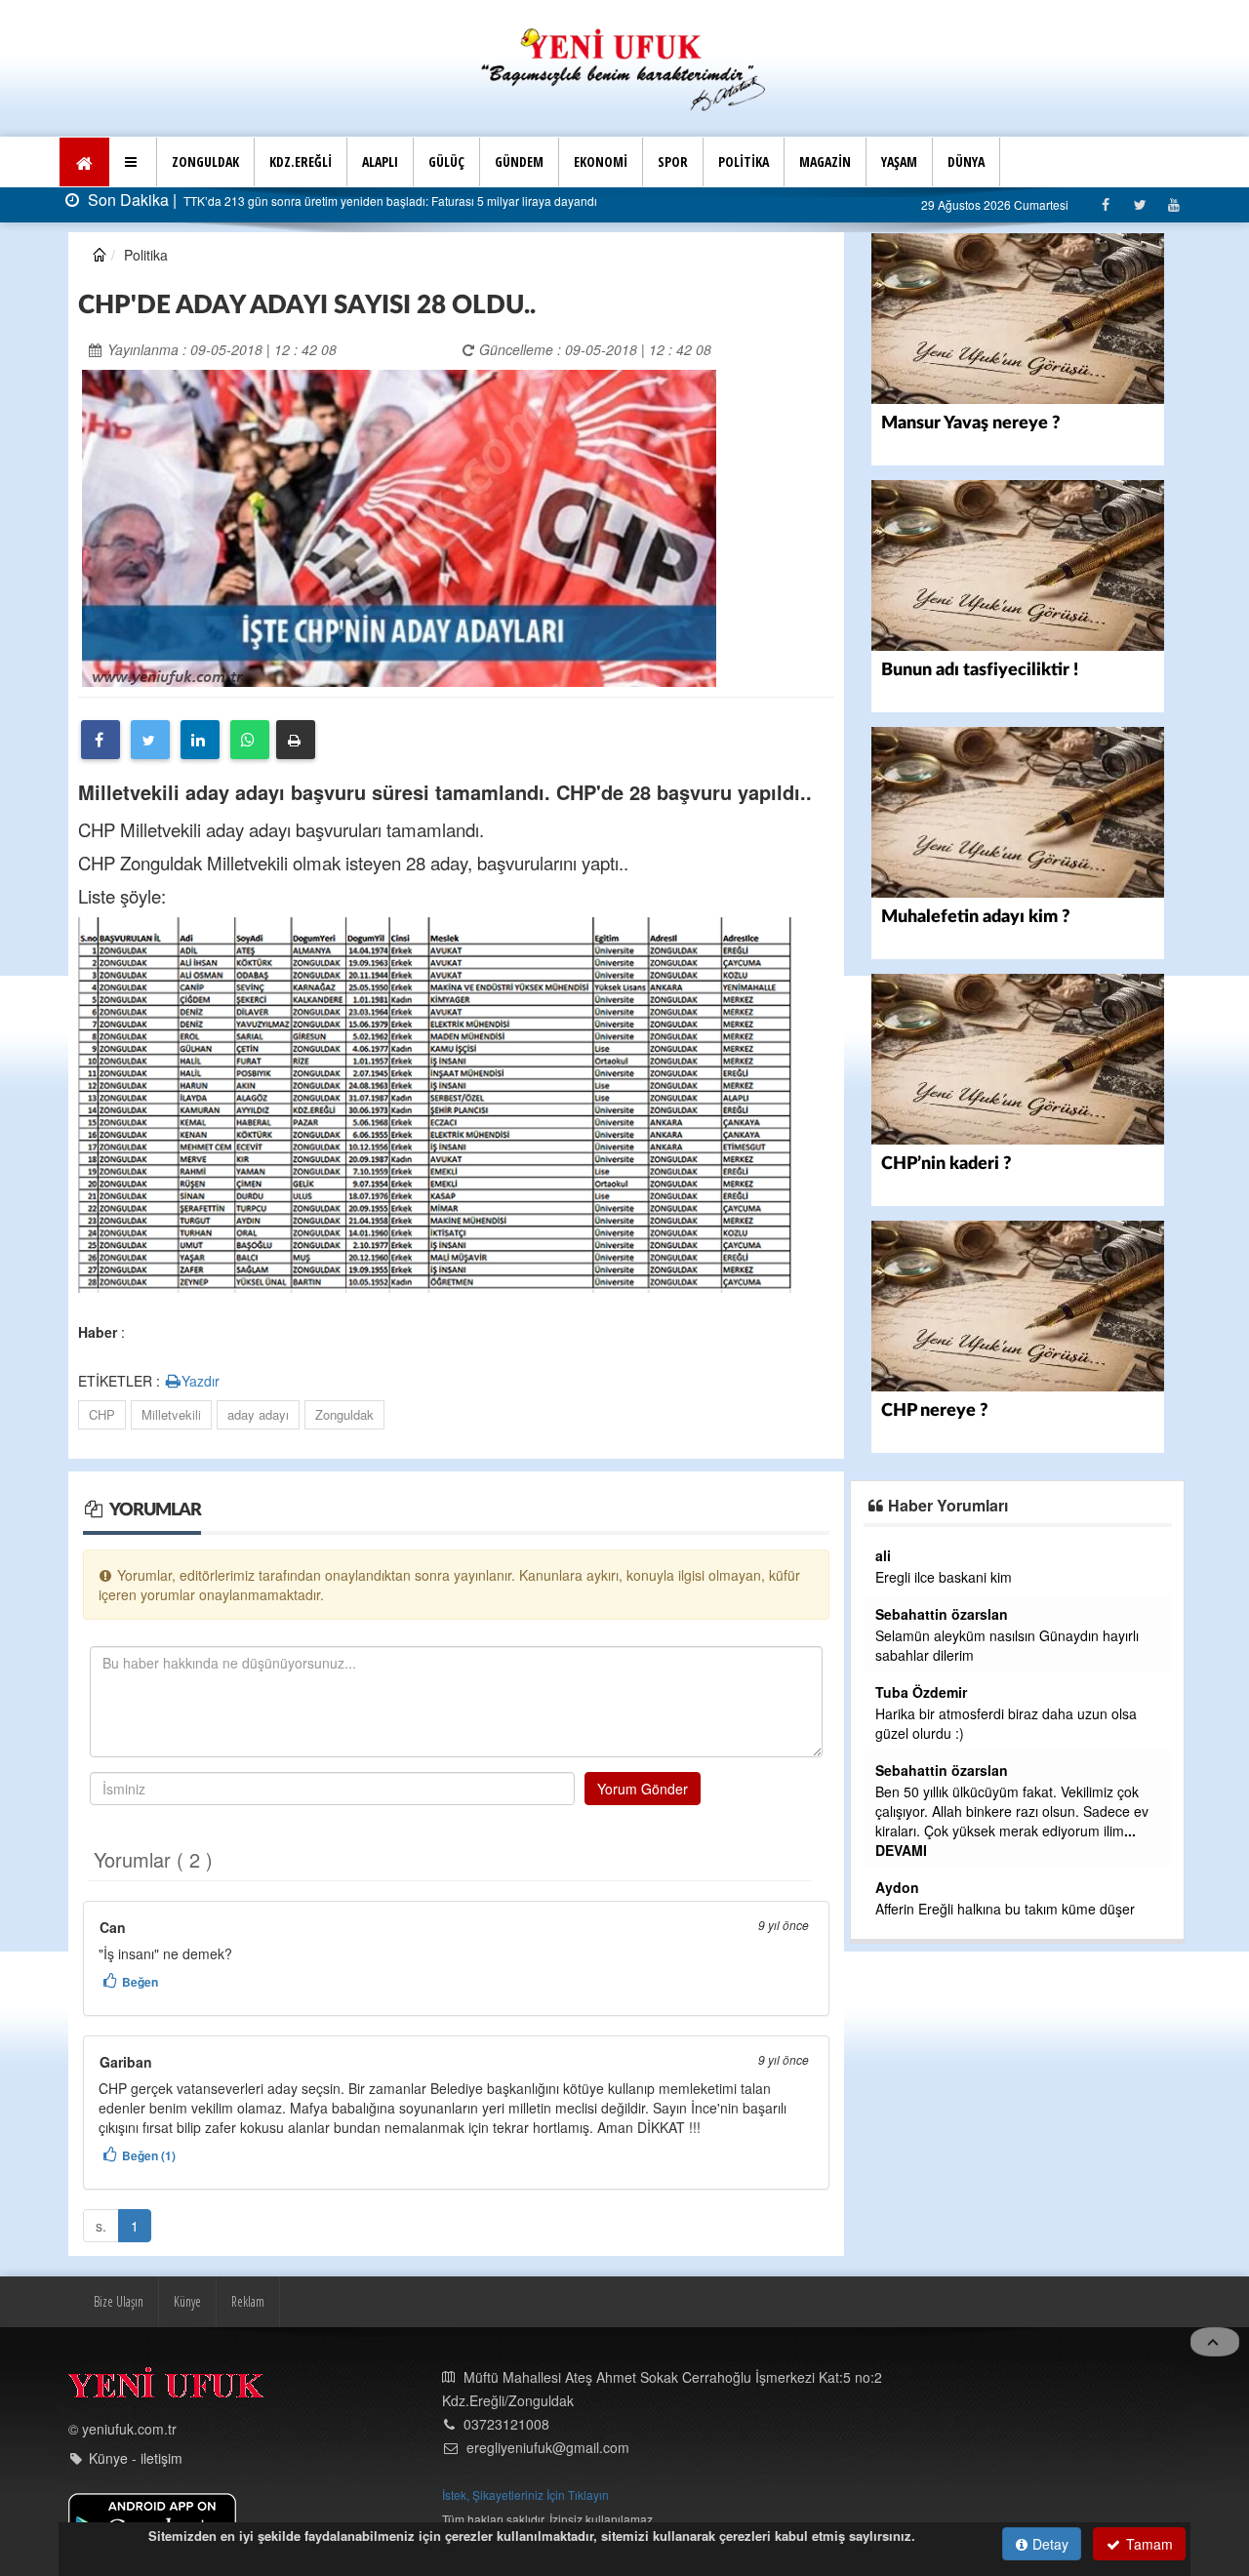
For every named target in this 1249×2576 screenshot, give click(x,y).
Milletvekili (171, 1414)
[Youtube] (1173, 204)
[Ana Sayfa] (624, 67)
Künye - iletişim (136, 2458)
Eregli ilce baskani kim (944, 1577)
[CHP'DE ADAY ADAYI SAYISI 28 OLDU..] (399, 526)
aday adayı (258, 1414)
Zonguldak (344, 1414)
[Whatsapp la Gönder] (250, 740)
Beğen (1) (149, 2155)
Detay (1048, 2544)
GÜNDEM (519, 161)
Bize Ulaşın (119, 2301)
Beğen (140, 1982)
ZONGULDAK (205, 161)
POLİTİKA (744, 161)
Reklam (248, 2301)
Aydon (897, 1887)
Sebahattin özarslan (942, 1614)
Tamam (1148, 2544)
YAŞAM (899, 161)
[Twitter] (1139, 204)
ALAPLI (380, 161)
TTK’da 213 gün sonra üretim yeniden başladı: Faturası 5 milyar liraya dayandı (389, 201)
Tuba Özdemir (921, 1692)
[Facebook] (1105, 204)
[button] (133, 162)
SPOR (673, 161)
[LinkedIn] (200, 740)
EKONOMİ (601, 161)
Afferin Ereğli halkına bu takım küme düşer (1005, 1909)
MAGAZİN (825, 161)
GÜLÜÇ (446, 161)
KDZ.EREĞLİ (301, 161)
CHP (102, 1414)
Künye (187, 2301)
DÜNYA (966, 161)
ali (883, 1555)
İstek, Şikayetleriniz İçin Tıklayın (525, 2495)
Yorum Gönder (643, 1789)
